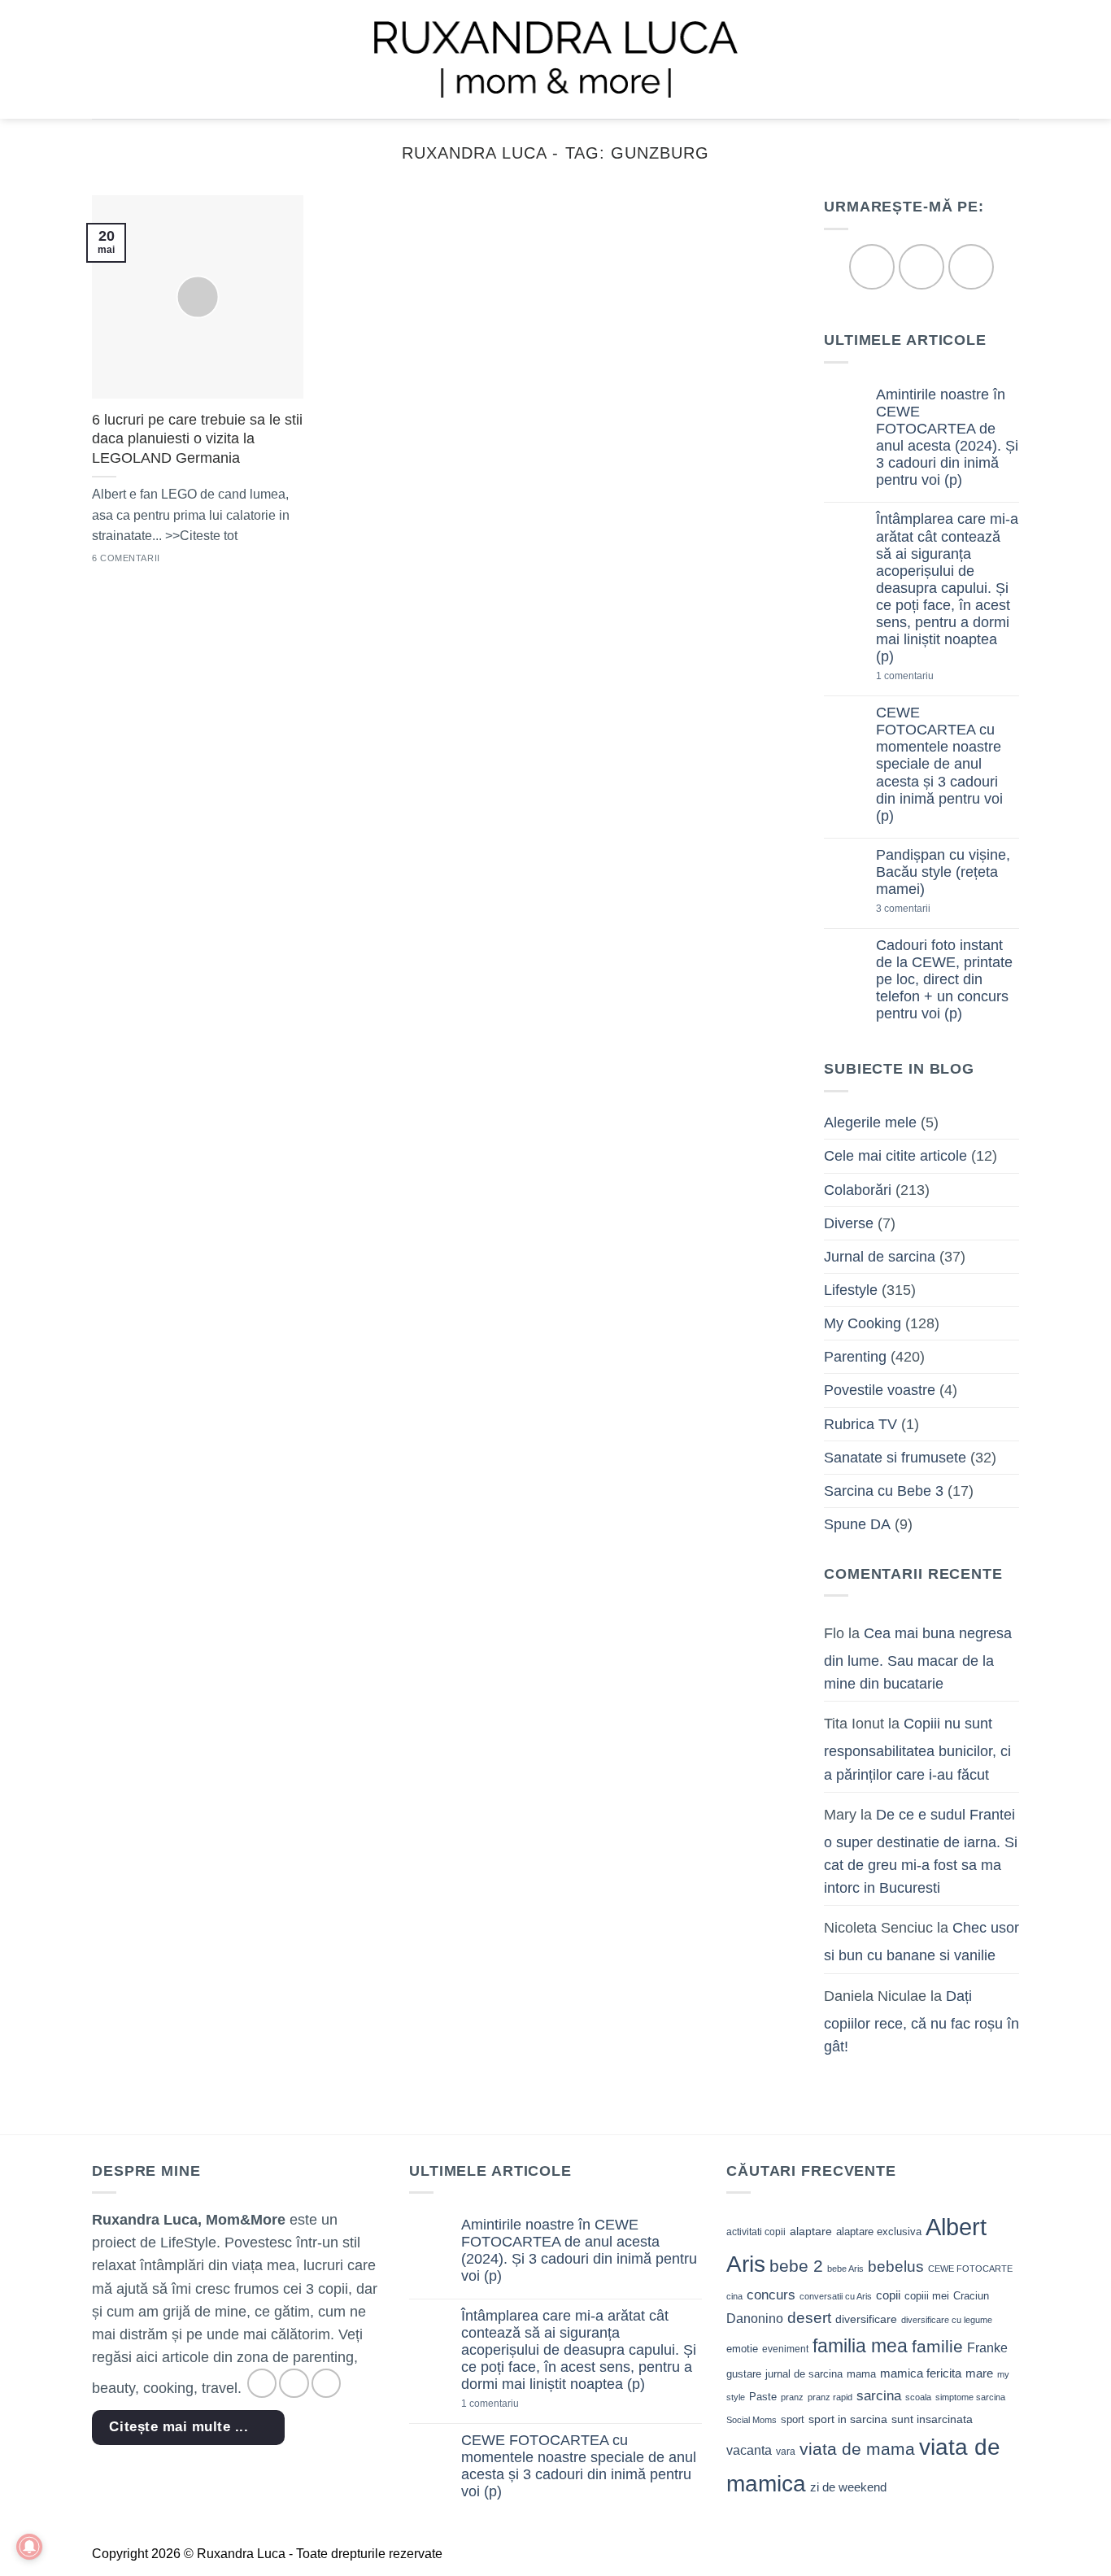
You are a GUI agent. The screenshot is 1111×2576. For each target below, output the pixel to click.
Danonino (755, 2319)
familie (937, 2346)
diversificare (866, 2319)
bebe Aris (845, 2269)
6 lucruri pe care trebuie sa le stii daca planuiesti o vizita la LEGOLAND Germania (197, 439)
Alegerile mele (870, 1123)
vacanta (749, 2450)
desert (809, 2318)
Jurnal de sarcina (880, 1257)
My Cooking (863, 1324)
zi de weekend (848, 2487)
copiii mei (927, 2296)
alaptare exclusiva (879, 2232)
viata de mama (857, 2449)
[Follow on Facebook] (871, 267)
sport (793, 2419)
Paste (763, 2397)
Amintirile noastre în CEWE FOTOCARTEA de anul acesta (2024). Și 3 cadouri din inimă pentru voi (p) (947, 438)
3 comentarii (929, 910)
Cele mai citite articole (895, 1157)
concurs (771, 2295)
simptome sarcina (970, 2397)
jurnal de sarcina (804, 2374)
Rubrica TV (860, 1424)
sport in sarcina (848, 2419)
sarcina (879, 2395)
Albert (956, 2227)
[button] (103, 59)
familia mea (860, 2346)
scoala (918, 2397)
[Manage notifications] (29, 2547)
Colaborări (858, 1190)
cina (734, 2296)
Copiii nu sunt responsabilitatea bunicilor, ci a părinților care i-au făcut (917, 1750)
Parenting (855, 1358)
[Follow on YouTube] (971, 267)
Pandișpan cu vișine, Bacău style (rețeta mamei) (943, 872)
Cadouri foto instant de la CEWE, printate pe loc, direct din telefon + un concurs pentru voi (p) (944, 979)
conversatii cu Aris (836, 2296)
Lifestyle (851, 1290)
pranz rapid (830, 2397)
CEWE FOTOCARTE (970, 2269)
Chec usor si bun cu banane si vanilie (921, 1942)
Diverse (849, 1223)
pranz (792, 2397)
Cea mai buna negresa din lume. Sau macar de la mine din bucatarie (918, 1658)
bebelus (896, 2267)
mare (979, 2373)
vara (786, 2452)
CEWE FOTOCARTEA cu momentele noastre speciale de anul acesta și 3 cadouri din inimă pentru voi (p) (939, 765)
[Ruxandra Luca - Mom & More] (555, 59)
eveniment (785, 2349)
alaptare (811, 2231)
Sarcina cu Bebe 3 (884, 1491)
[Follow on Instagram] (921, 267)
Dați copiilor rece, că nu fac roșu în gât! (921, 2021)
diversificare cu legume (947, 2320)
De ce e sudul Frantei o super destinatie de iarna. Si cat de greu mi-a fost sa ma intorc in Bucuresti (921, 1851)
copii (888, 2295)
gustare (744, 2374)
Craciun (971, 2296)
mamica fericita (921, 2373)
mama (861, 2374)
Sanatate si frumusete (895, 1458)
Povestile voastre (880, 1391)
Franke (987, 2348)
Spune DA (857, 1524)
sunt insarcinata (932, 2419)
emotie (742, 2349)
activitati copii (756, 2232)
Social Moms (752, 2420)
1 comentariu (932, 677)
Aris (746, 2264)
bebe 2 (796, 2266)
